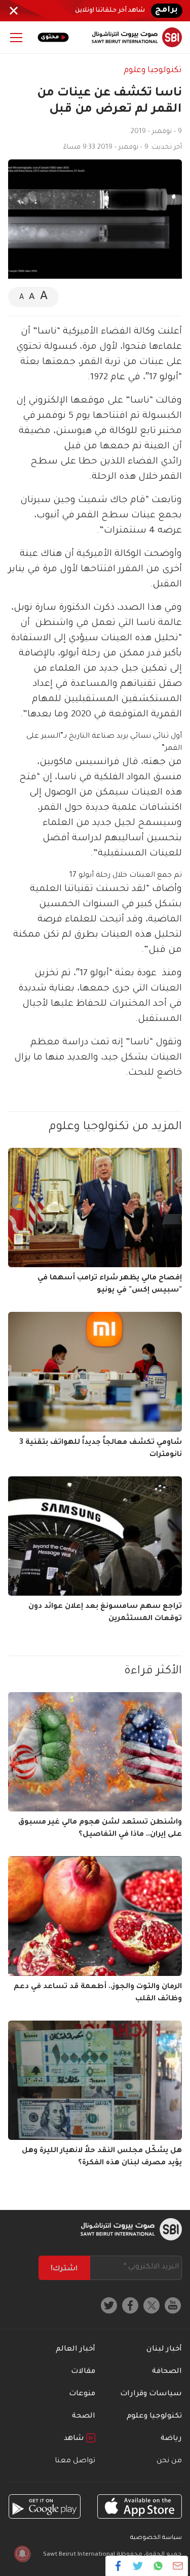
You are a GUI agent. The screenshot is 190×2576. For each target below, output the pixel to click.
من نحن (169, 2461)
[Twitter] (138, 2566)
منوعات (82, 2394)
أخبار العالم (75, 2350)
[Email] (178, 2566)
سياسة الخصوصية (156, 2538)
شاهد (75, 2439)
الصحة (84, 2417)
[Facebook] (118, 2566)
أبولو (98, 974)
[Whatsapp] (158, 2566)
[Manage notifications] (22, 2554)
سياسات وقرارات (151, 2394)
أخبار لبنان (164, 2350)
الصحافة (167, 2372)
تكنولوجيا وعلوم (153, 71)
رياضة (171, 2439)
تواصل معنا (75, 2461)
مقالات (83, 2372)
